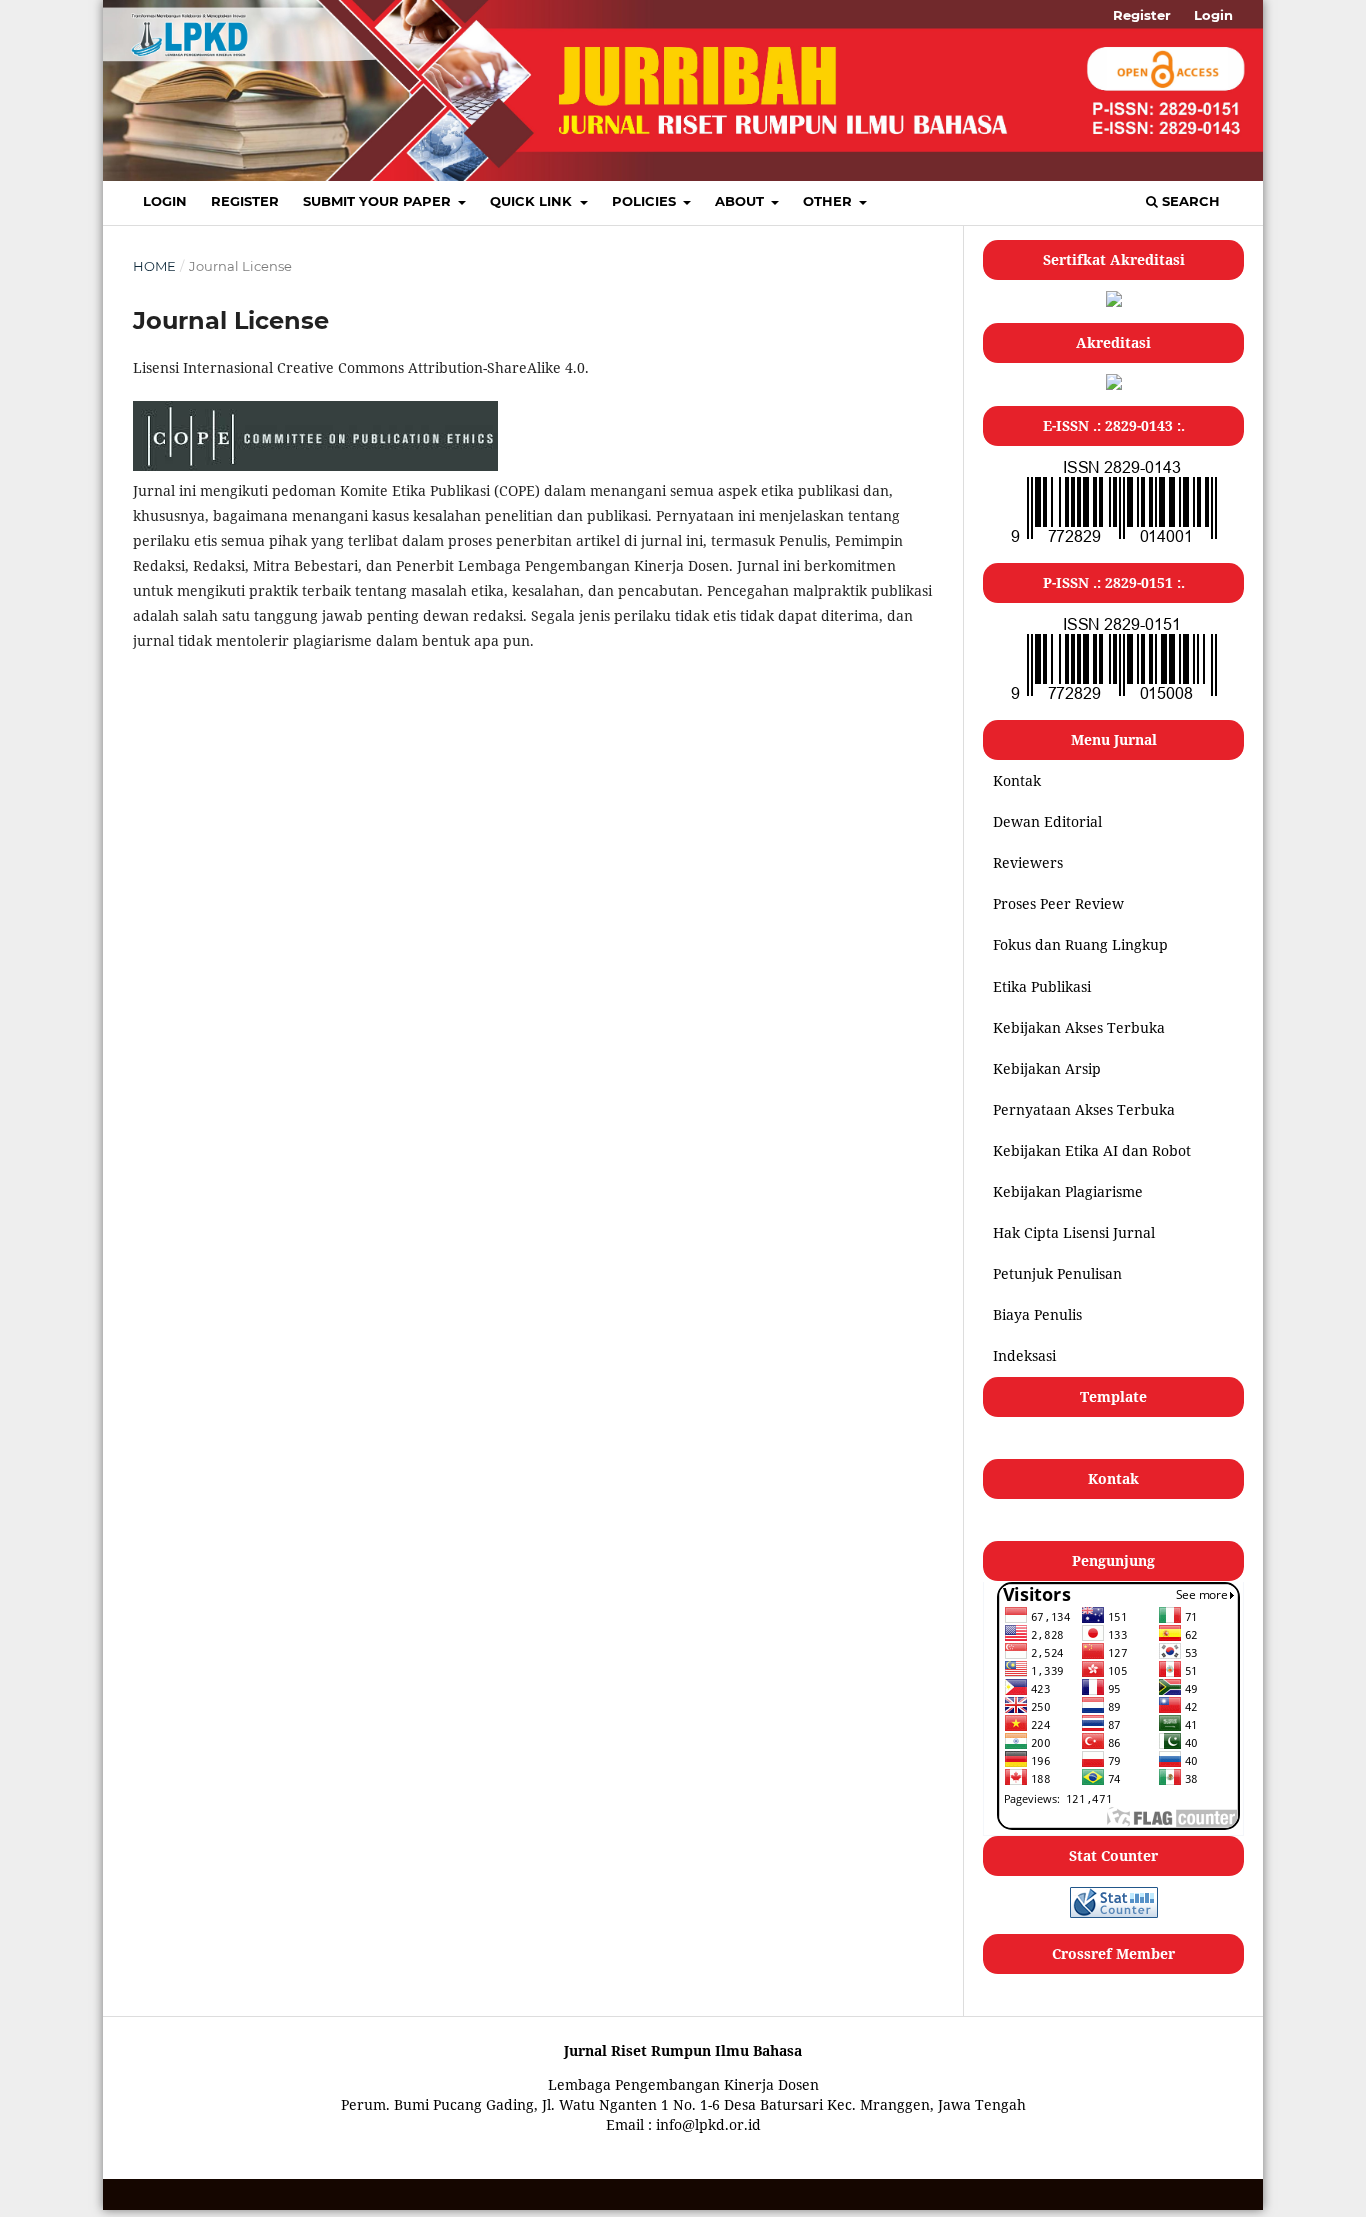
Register (245, 201)
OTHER (829, 201)
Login (165, 201)
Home (154, 266)
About (741, 201)
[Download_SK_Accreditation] (1114, 384)
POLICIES (646, 201)
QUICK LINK (533, 201)
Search (1189, 201)
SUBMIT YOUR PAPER (379, 201)
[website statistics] (1114, 1912)
